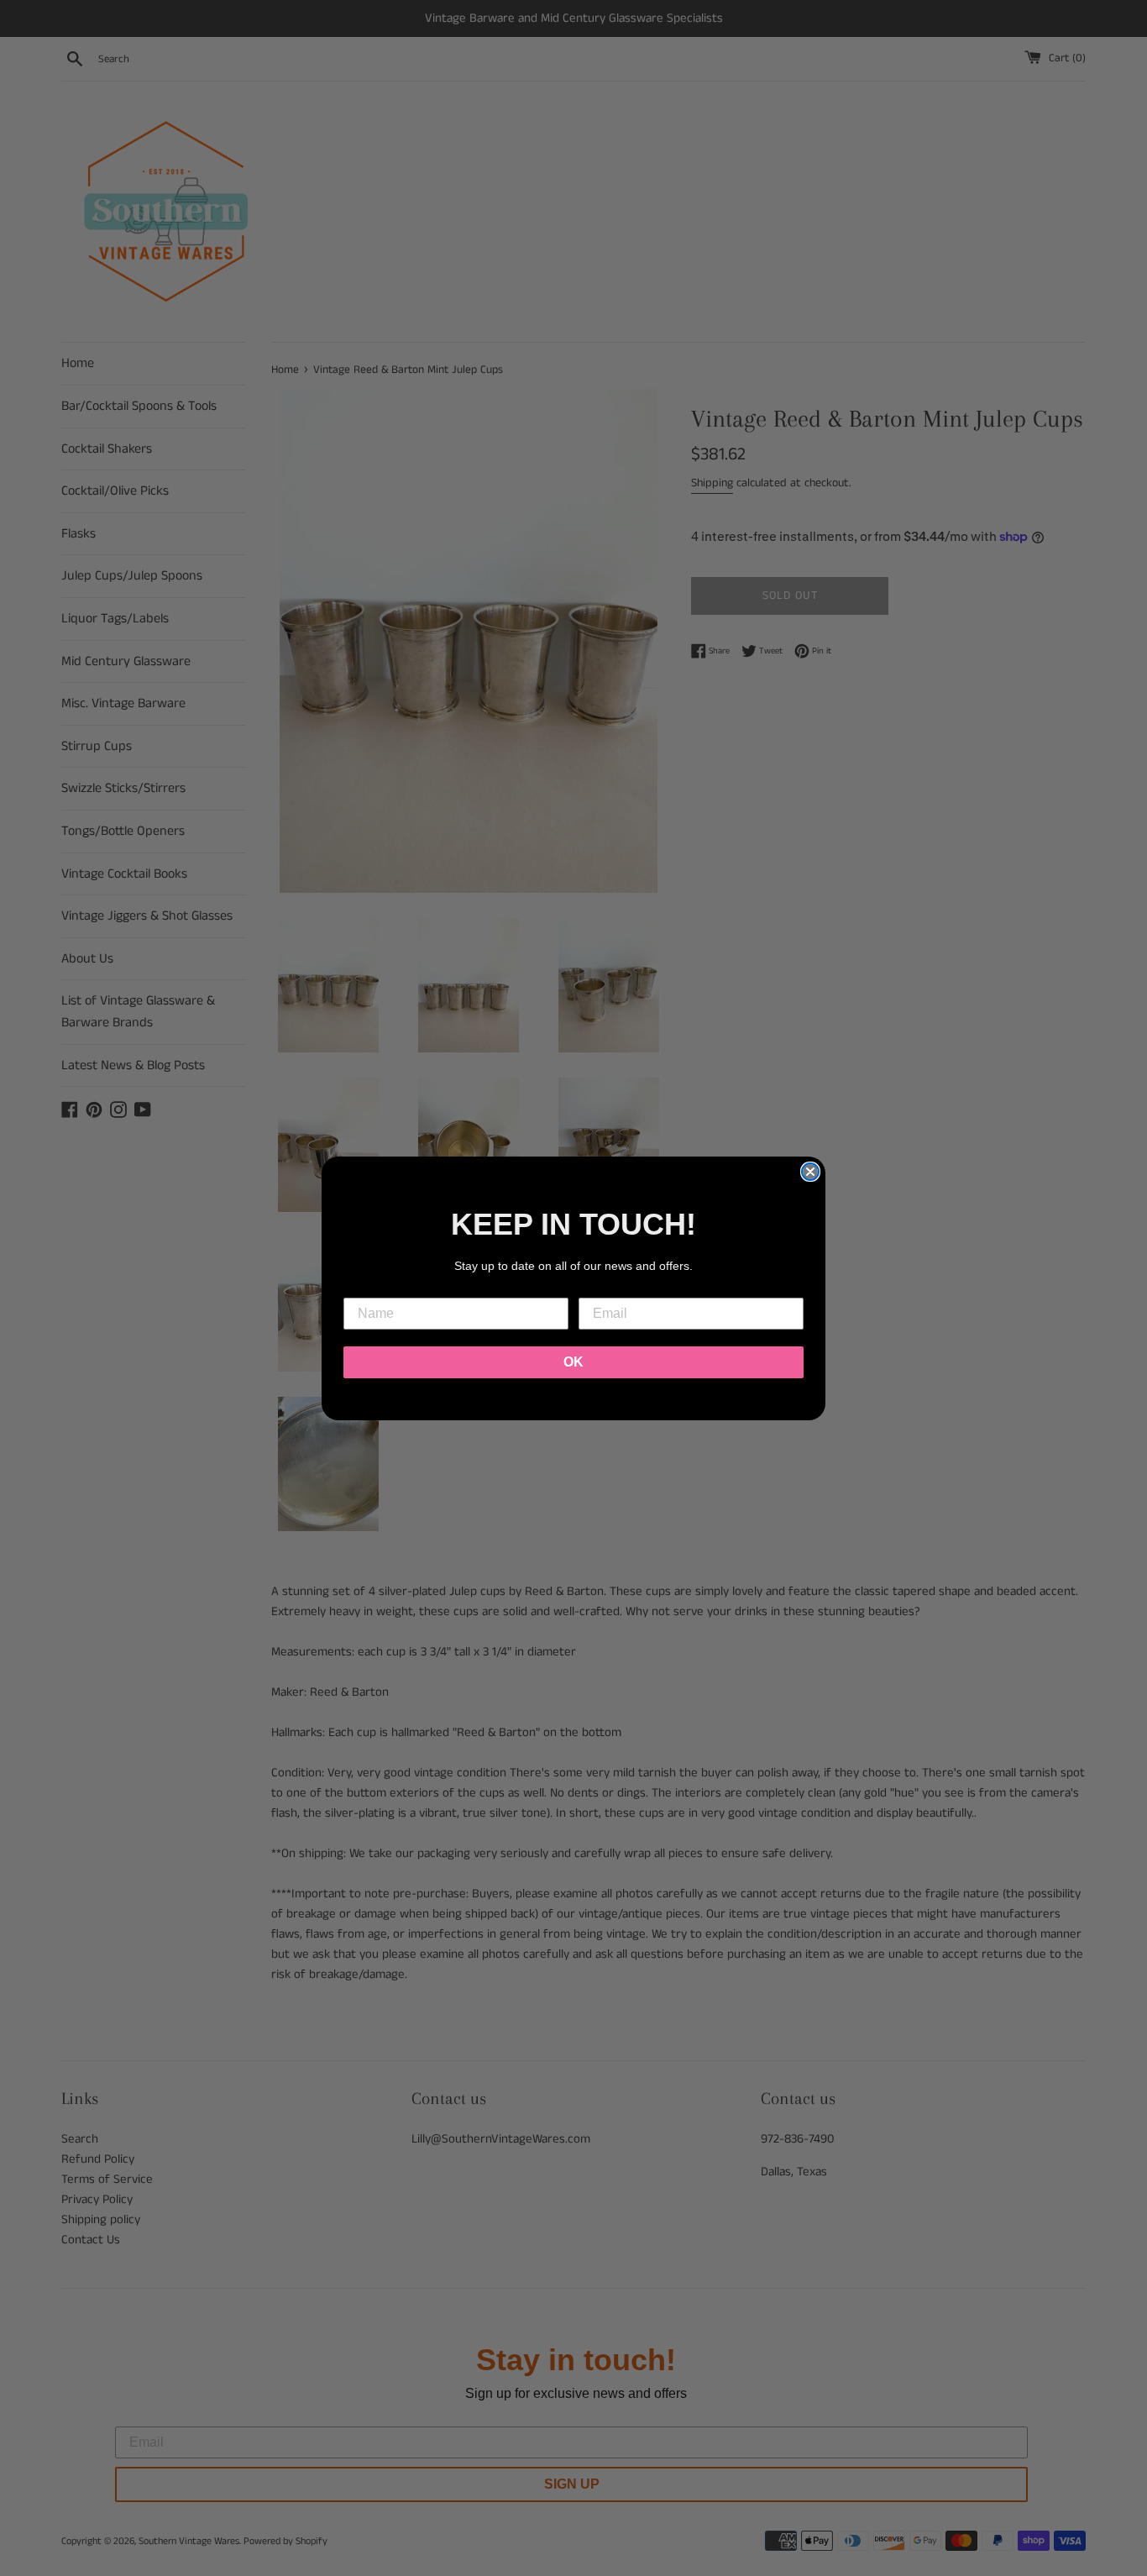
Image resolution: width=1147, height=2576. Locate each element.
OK (573, 1362)
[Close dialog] (810, 1172)
